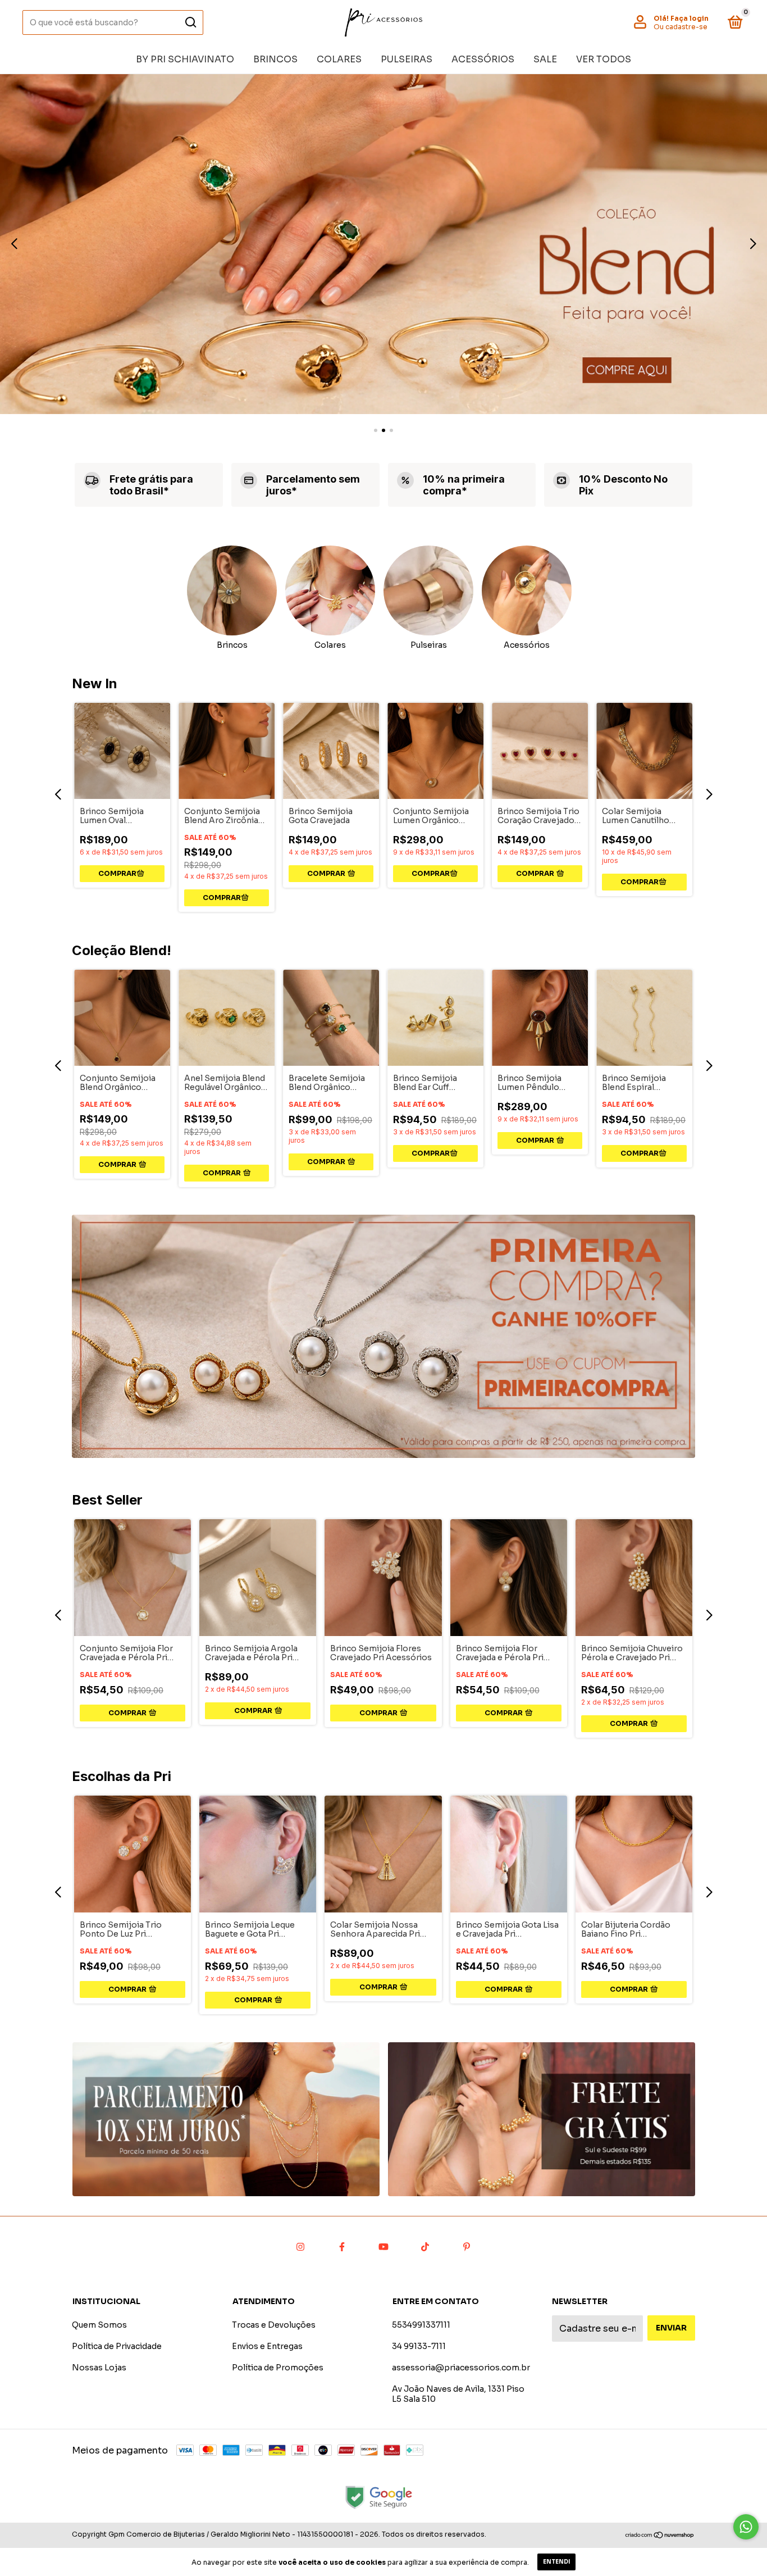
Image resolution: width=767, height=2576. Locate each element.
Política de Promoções (278, 2368)
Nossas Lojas (99, 2368)
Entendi (556, 2562)
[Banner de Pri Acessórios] (383, 1336)
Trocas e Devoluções (274, 2325)
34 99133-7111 (419, 2346)
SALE (545, 59)
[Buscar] (190, 22)
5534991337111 (421, 2325)
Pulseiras (407, 59)
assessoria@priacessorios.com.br (461, 2368)
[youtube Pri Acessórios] (383, 2247)
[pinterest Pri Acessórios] (467, 2247)
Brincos (275, 59)
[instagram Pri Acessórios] (300, 2247)
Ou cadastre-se (681, 27)
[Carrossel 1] (226, 2119)
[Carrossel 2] (383, 244)
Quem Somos (99, 2325)
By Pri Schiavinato (185, 59)
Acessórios (483, 59)
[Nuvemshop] (660, 2536)
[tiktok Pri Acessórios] (425, 2247)
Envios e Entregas (267, 2346)
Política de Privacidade (117, 2346)
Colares (339, 59)
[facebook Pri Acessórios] (342, 2247)
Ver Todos (604, 59)
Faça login (690, 18)
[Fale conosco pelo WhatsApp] (746, 2527)
